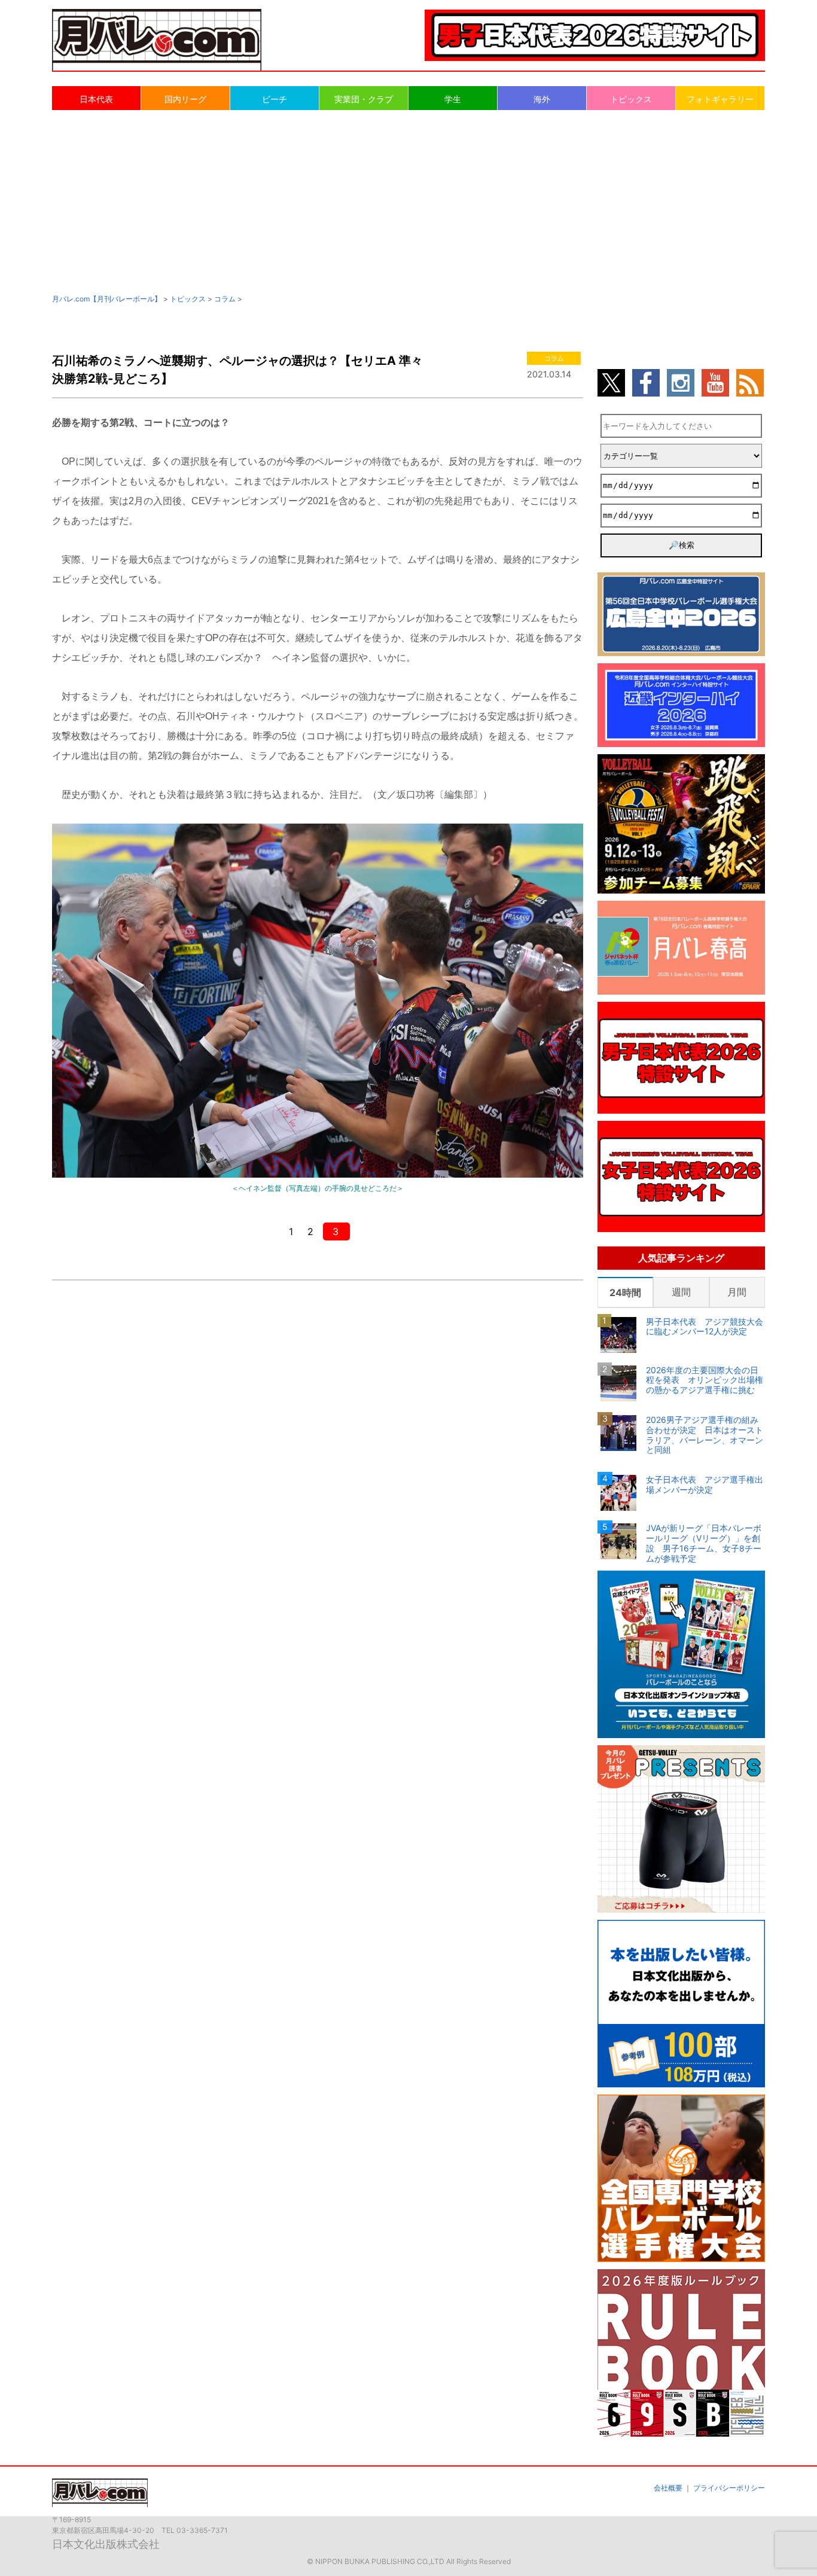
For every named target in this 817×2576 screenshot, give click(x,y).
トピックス (631, 99)
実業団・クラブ (364, 99)
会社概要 (668, 2488)
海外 (542, 99)
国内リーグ (185, 99)
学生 (453, 99)
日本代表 (96, 99)
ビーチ (275, 99)
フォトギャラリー (720, 99)
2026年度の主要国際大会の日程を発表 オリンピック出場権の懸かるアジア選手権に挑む (705, 1380)
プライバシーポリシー (729, 2488)
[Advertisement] (408, 201)
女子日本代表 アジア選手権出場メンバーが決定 (705, 1485)
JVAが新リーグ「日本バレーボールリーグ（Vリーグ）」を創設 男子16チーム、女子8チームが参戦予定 (704, 1543)
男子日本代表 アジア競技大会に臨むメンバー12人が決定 (705, 1327)
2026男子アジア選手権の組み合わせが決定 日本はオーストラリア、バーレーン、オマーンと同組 (705, 1435)
